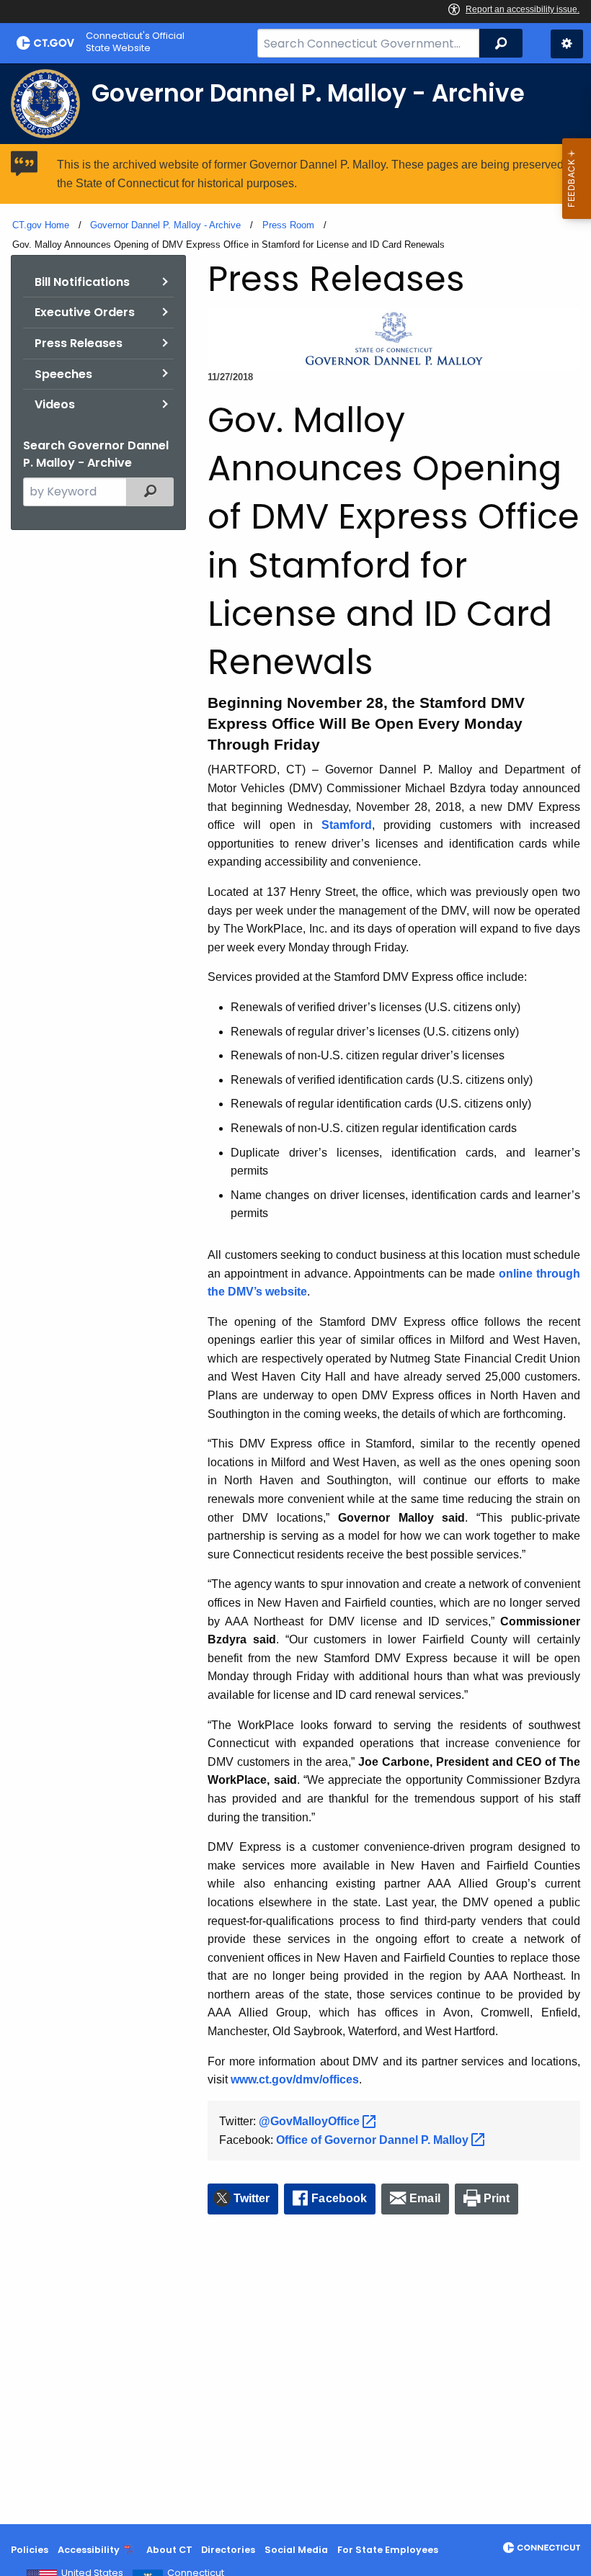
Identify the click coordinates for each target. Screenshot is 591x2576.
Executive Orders (85, 312)
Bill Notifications (82, 282)
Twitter (252, 2198)
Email (425, 2198)
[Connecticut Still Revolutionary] (542, 2548)
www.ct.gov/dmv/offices (295, 2079)
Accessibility (89, 2550)
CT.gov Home (41, 225)
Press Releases (79, 343)
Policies (30, 2550)
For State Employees (388, 2550)
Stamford (347, 825)
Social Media (296, 2550)
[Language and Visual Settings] (567, 44)
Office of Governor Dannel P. (374, 2140)
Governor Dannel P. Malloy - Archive (165, 225)
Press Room (288, 225)
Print (497, 2198)
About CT (169, 2550)
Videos (55, 404)
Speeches (63, 374)
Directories (228, 2550)
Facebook (339, 2198)
